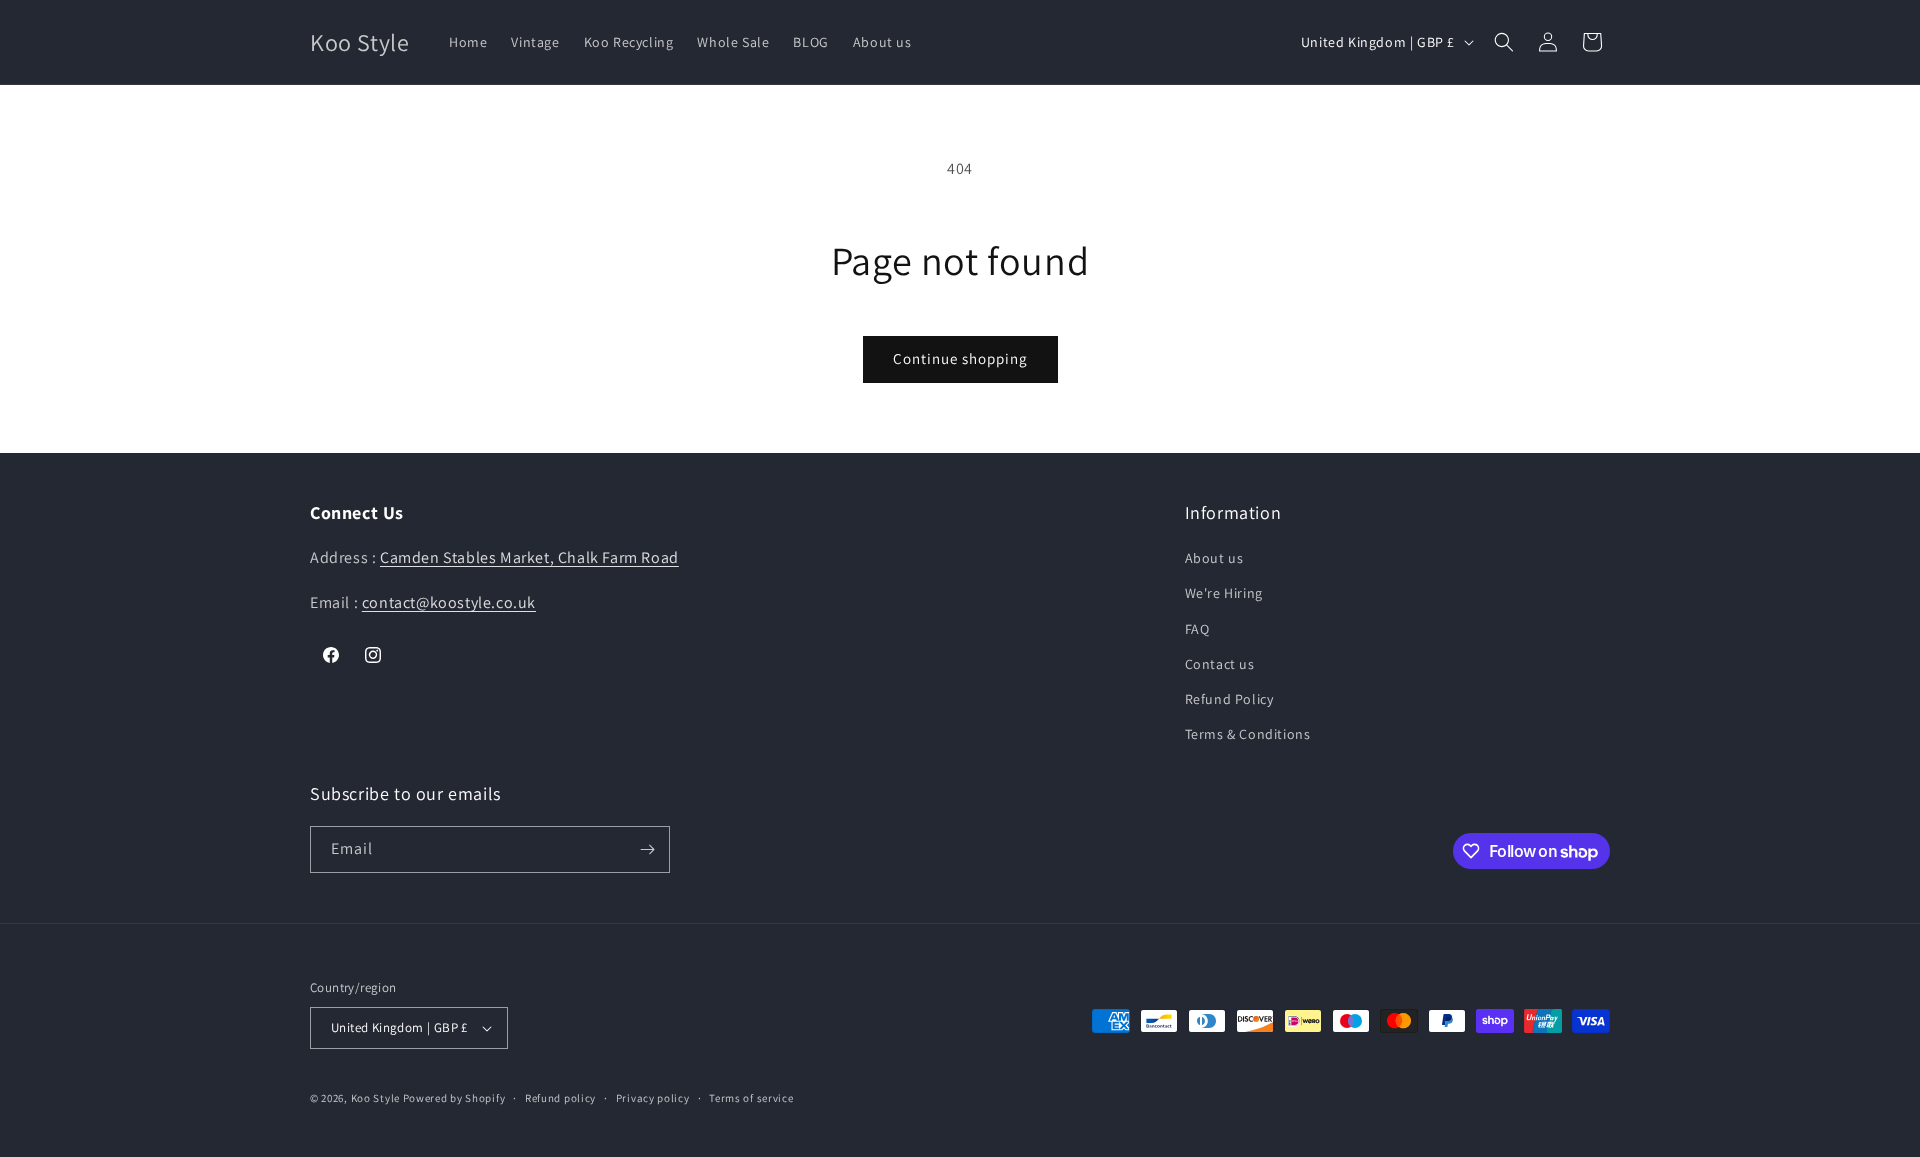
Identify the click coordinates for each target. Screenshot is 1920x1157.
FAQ (1197, 629)
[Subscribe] (647, 849)
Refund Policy (1229, 699)
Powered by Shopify (454, 1098)
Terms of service (751, 1098)
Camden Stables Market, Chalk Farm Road (529, 557)
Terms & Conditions (1248, 734)
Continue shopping (960, 358)
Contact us (1220, 664)
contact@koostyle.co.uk (449, 602)
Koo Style (375, 1098)
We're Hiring (1224, 593)
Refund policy (560, 1098)
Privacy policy (653, 1098)
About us (1214, 558)
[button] (1504, 42)
